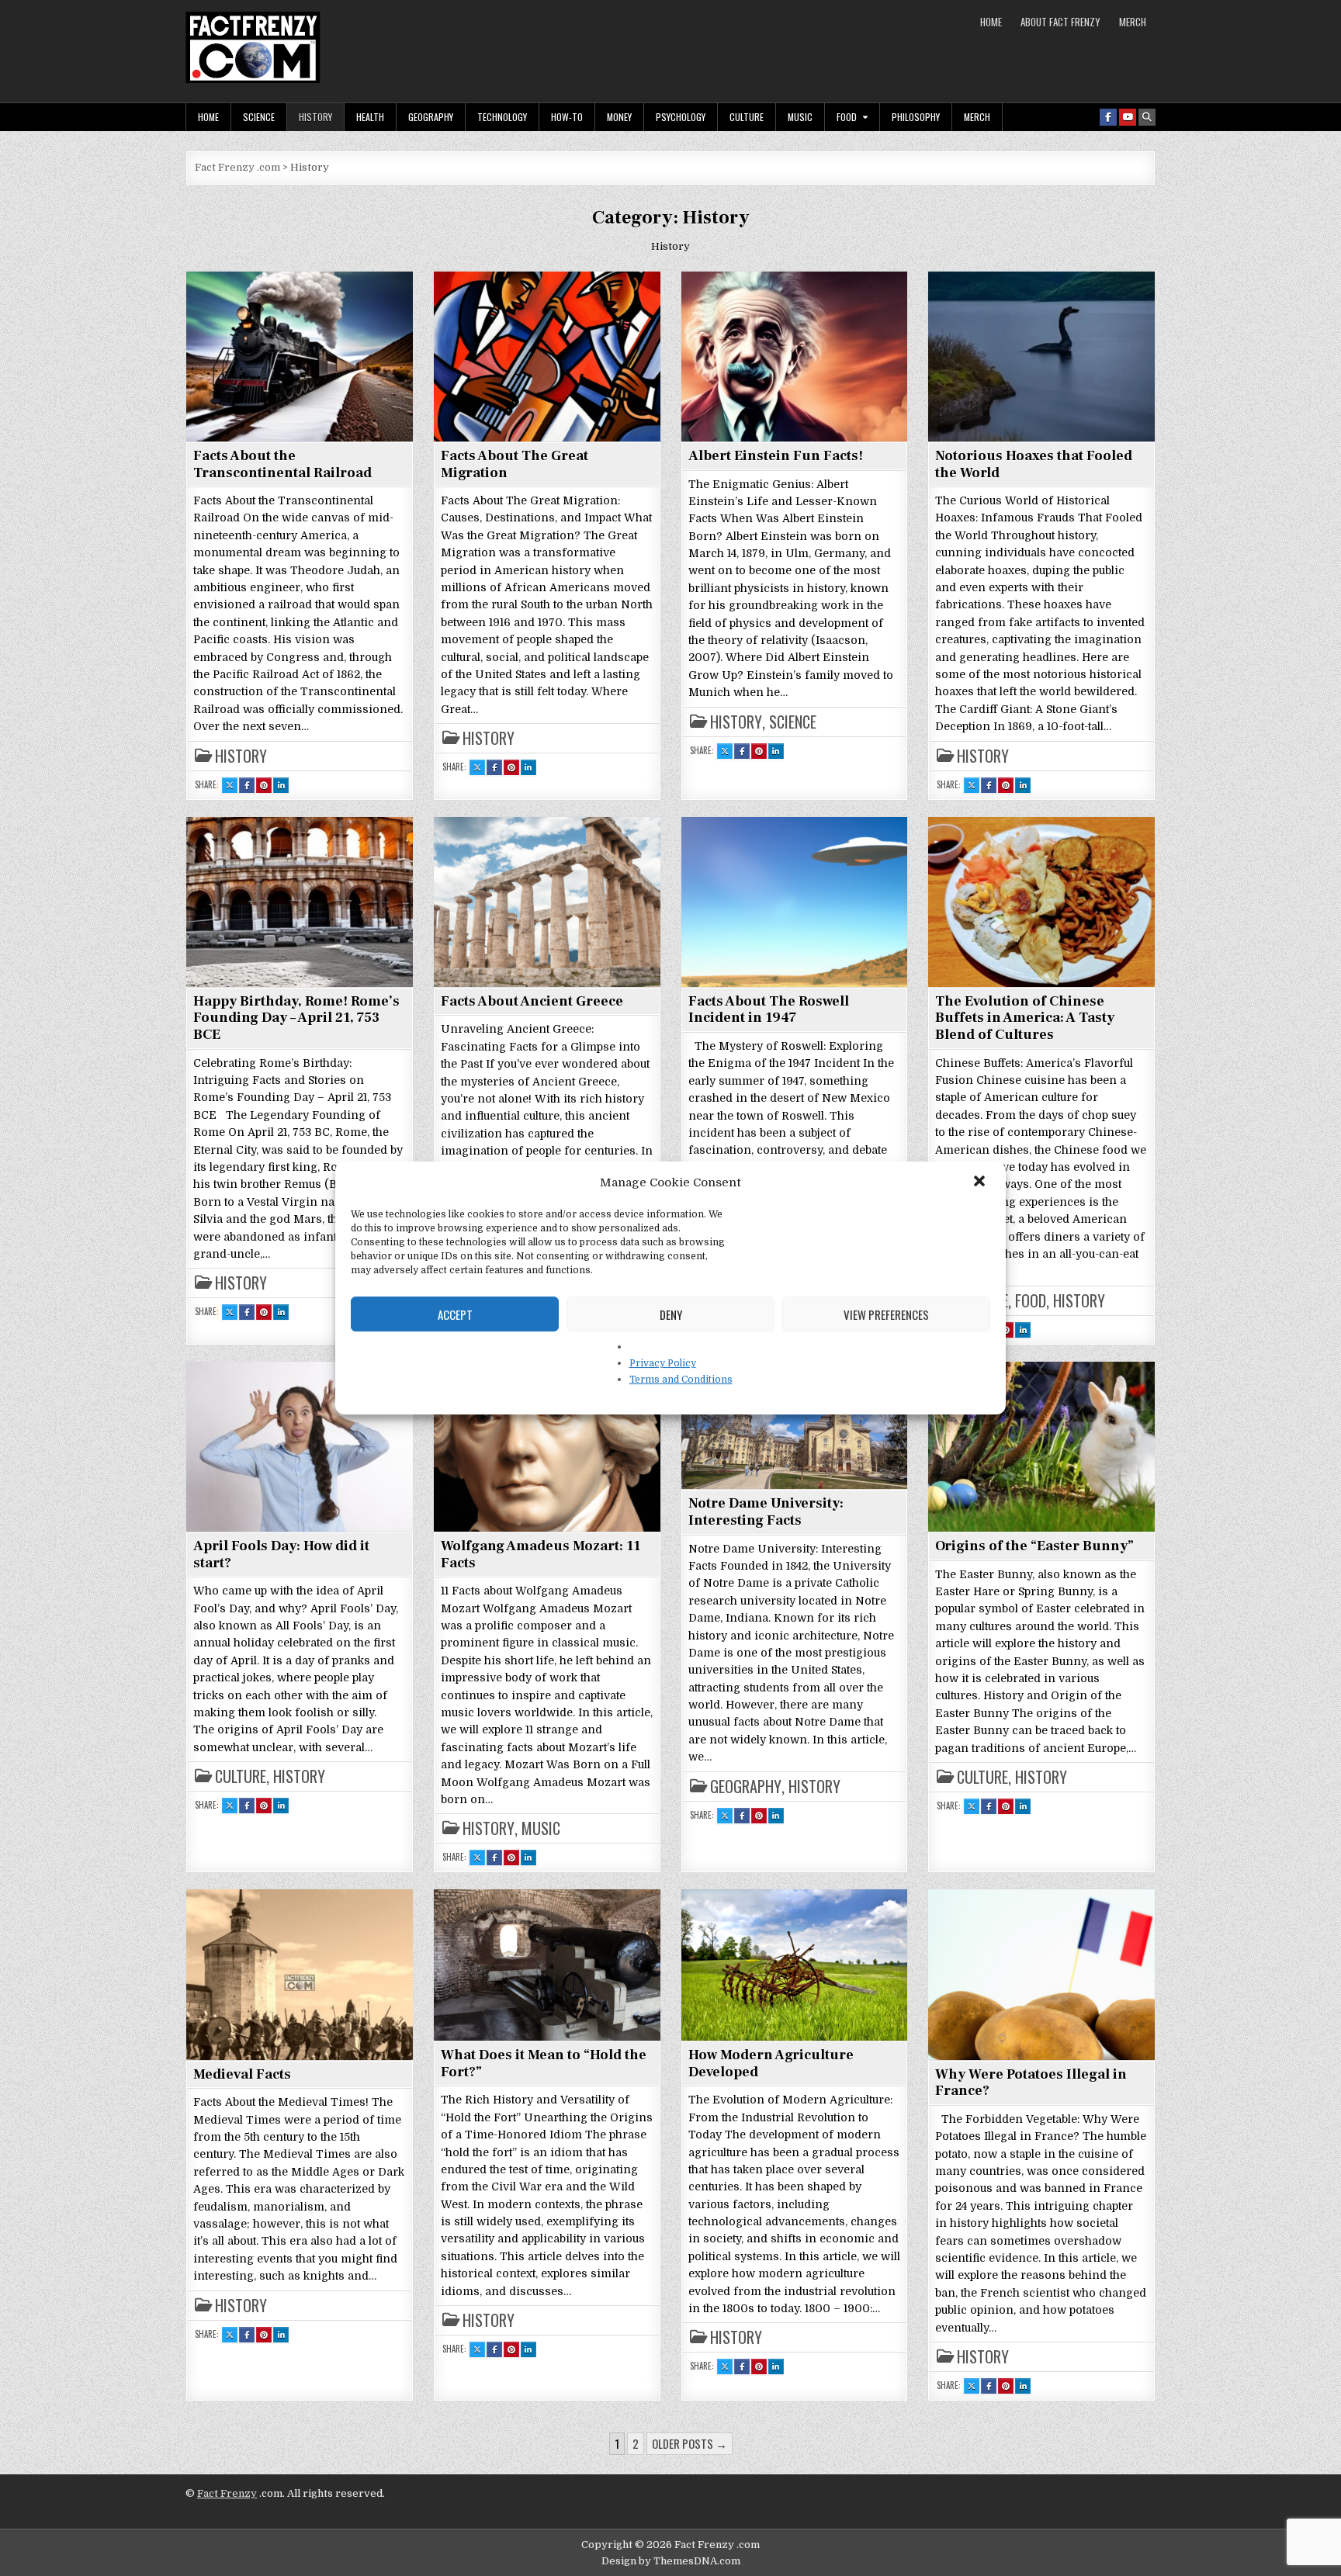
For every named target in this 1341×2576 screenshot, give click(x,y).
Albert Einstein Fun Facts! (776, 456)
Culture (747, 117)
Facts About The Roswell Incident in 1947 (769, 1010)
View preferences (886, 1314)
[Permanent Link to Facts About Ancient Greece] (547, 902)
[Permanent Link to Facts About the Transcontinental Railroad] (300, 356)
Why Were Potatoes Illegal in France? (1031, 2083)
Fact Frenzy (227, 2493)
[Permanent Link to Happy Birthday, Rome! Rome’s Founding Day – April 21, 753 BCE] (300, 902)
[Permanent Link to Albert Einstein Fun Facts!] (795, 356)
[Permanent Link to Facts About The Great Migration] (547, 356)
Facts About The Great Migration (515, 464)
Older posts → (690, 2443)
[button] (981, 1182)
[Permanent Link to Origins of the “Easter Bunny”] (1041, 1446)
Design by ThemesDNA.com (671, 2561)
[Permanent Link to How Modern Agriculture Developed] (795, 1965)
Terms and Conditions (681, 1380)
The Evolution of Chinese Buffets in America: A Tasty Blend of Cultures (1025, 1018)
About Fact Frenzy (1060, 22)
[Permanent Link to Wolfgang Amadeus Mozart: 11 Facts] (547, 1446)
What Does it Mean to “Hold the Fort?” (544, 2064)
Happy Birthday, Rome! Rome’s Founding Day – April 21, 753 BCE (296, 1018)
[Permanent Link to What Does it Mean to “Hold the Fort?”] (547, 1965)
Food (847, 117)
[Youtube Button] (1128, 117)
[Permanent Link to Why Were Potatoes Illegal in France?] (1041, 1974)
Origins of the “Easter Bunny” (1034, 1546)
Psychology (681, 117)
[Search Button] (1147, 117)
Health (370, 117)
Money (619, 117)
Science (259, 117)
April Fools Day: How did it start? (281, 1555)
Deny (671, 1314)
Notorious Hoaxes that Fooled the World (1034, 464)
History (315, 117)
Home (991, 22)
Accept (455, 1314)
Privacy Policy (663, 1363)
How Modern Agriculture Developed (771, 2064)
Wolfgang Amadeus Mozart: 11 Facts (541, 1555)
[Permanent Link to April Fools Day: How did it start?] (300, 1446)
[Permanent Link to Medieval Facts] (300, 1974)
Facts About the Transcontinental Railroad (282, 464)
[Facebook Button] (1108, 117)
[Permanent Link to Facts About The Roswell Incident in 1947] (795, 902)
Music (800, 117)
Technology (502, 117)
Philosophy (916, 117)
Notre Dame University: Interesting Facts (766, 1512)
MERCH (1133, 22)
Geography (431, 117)
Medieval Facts (242, 2074)
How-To (567, 117)
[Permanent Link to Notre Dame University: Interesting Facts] (795, 1425)
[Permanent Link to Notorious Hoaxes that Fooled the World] (1041, 356)
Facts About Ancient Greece (532, 1001)
